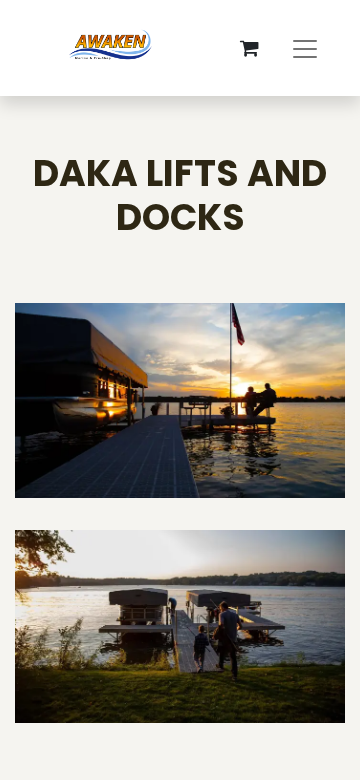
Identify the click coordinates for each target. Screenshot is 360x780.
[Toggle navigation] (305, 48)
